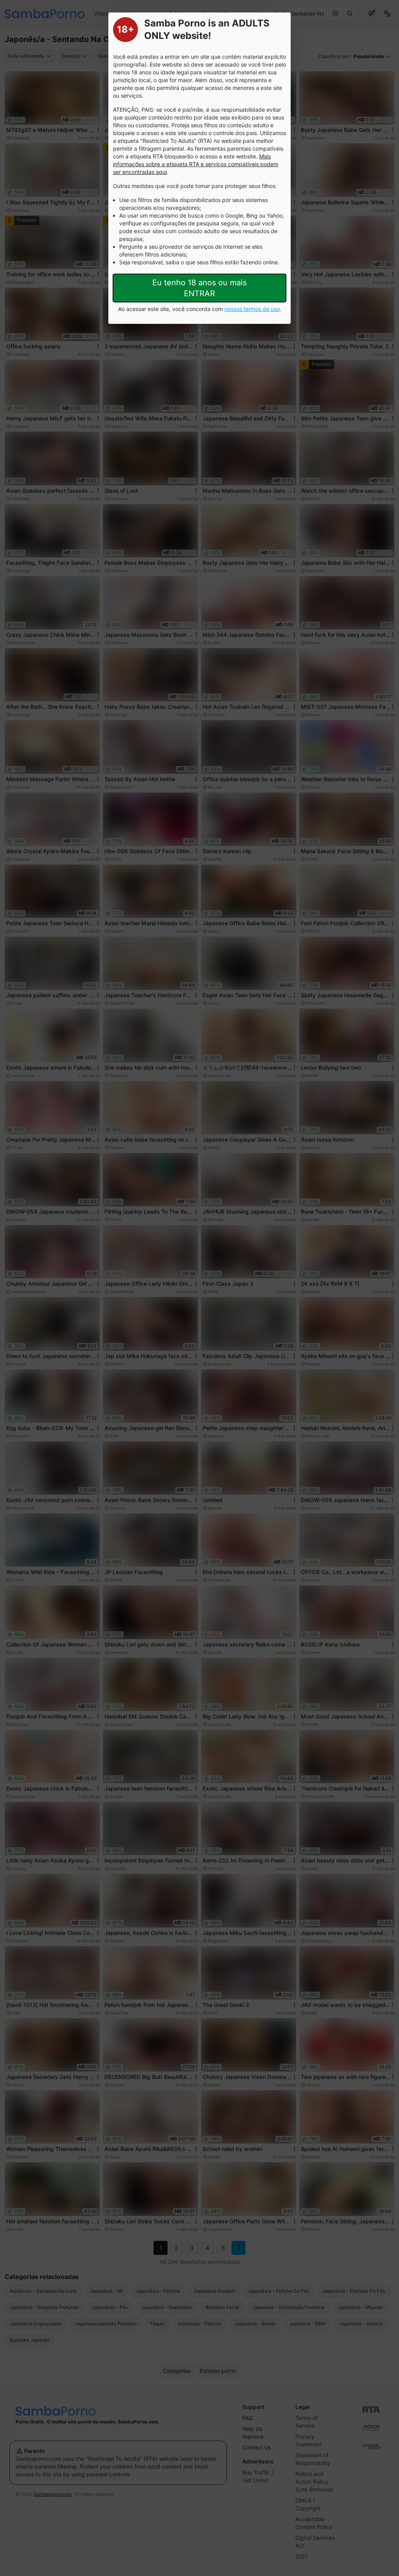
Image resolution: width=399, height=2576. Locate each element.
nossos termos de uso (252, 309)
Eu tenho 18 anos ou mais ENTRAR (199, 288)
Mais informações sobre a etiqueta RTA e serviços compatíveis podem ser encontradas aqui (196, 164)
